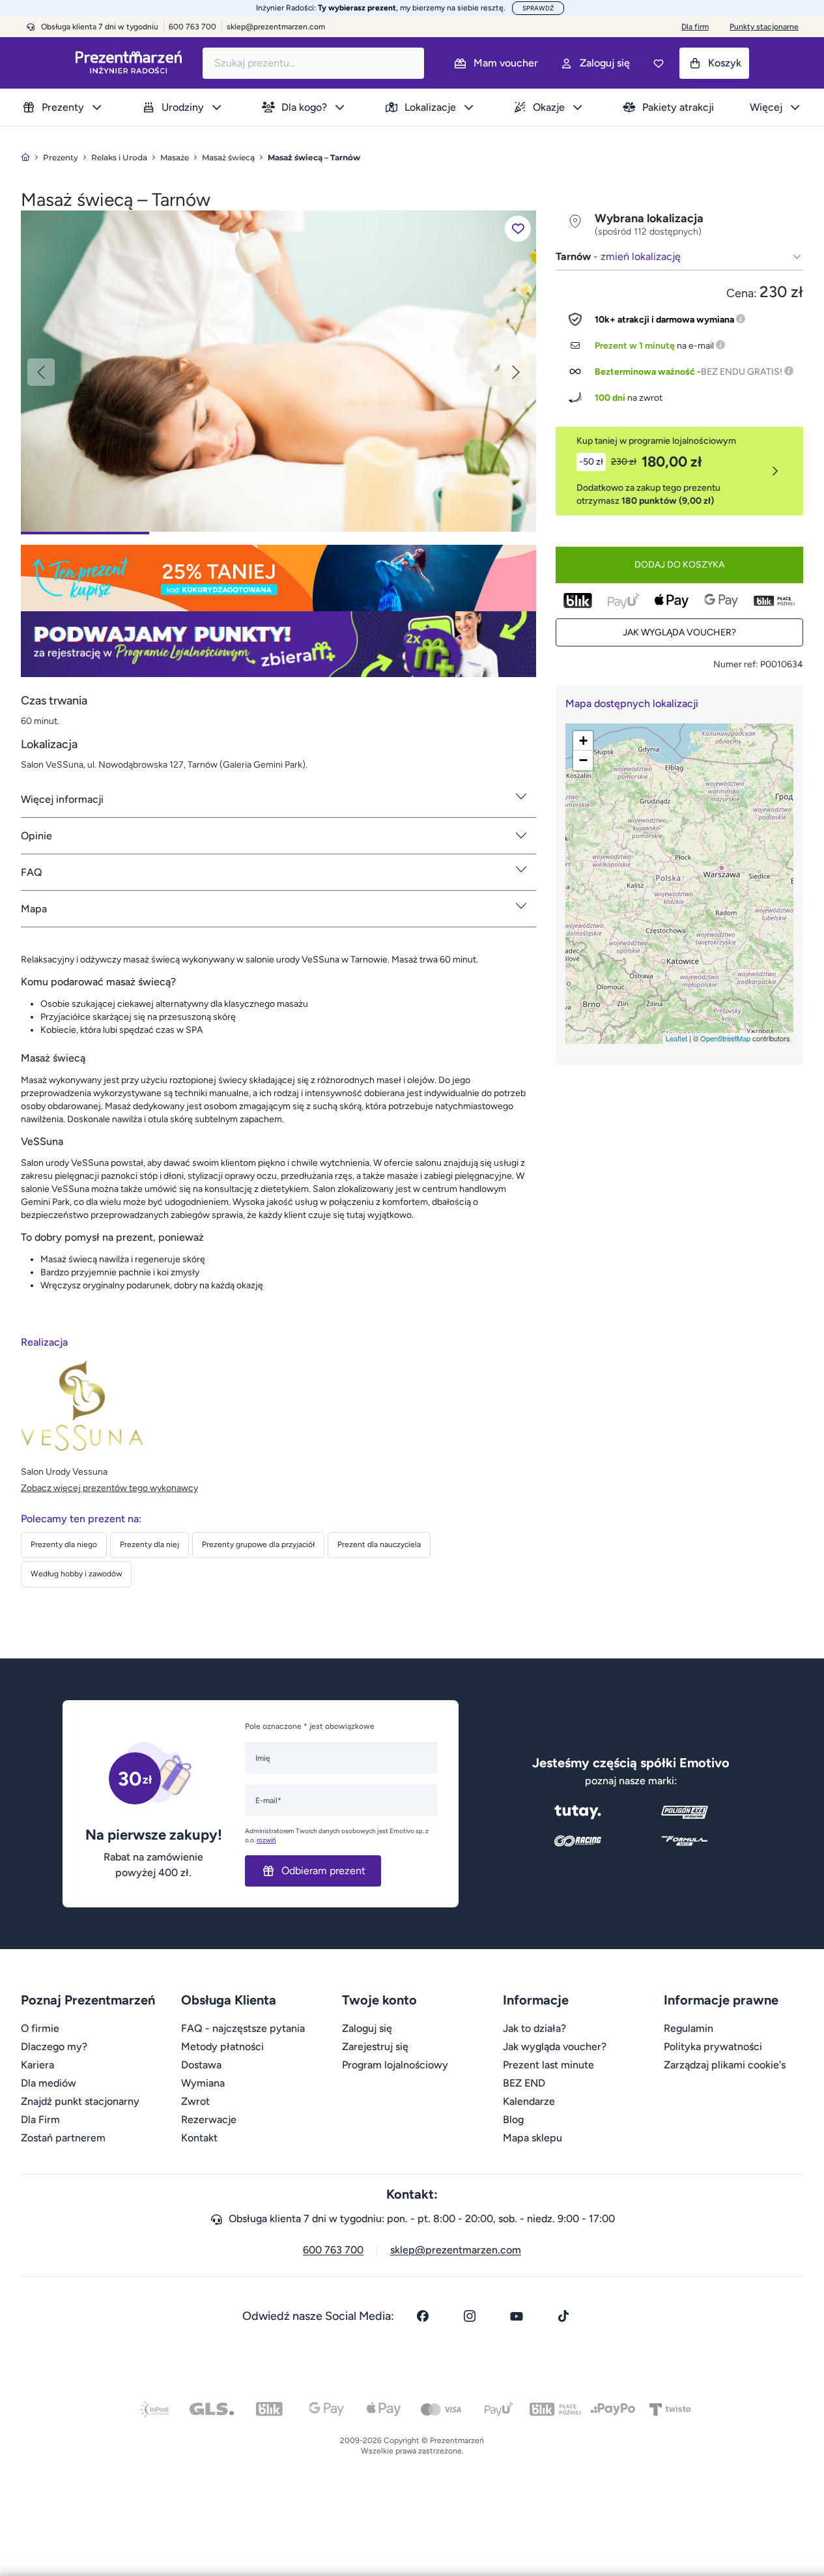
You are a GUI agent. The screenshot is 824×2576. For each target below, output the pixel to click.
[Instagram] (470, 2316)
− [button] (583, 760)
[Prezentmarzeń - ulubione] (659, 63)
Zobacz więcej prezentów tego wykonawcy (109, 1488)
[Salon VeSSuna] (278, 370)
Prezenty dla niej (149, 1544)
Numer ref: (736, 664)
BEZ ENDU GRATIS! (742, 372)
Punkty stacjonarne (764, 27)
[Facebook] (423, 2316)
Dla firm (695, 27)
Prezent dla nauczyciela (379, 1544)
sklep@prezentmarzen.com (276, 27)
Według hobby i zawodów (76, 1574)
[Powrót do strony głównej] (25, 157)
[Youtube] (517, 2316)
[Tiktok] (563, 2316)
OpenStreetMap (725, 1038)
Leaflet (676, 1038)
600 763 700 (333, 2250)
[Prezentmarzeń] (129, 63)
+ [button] (583, 741)
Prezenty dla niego (64, 1544)
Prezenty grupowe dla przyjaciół (258, 1544)
